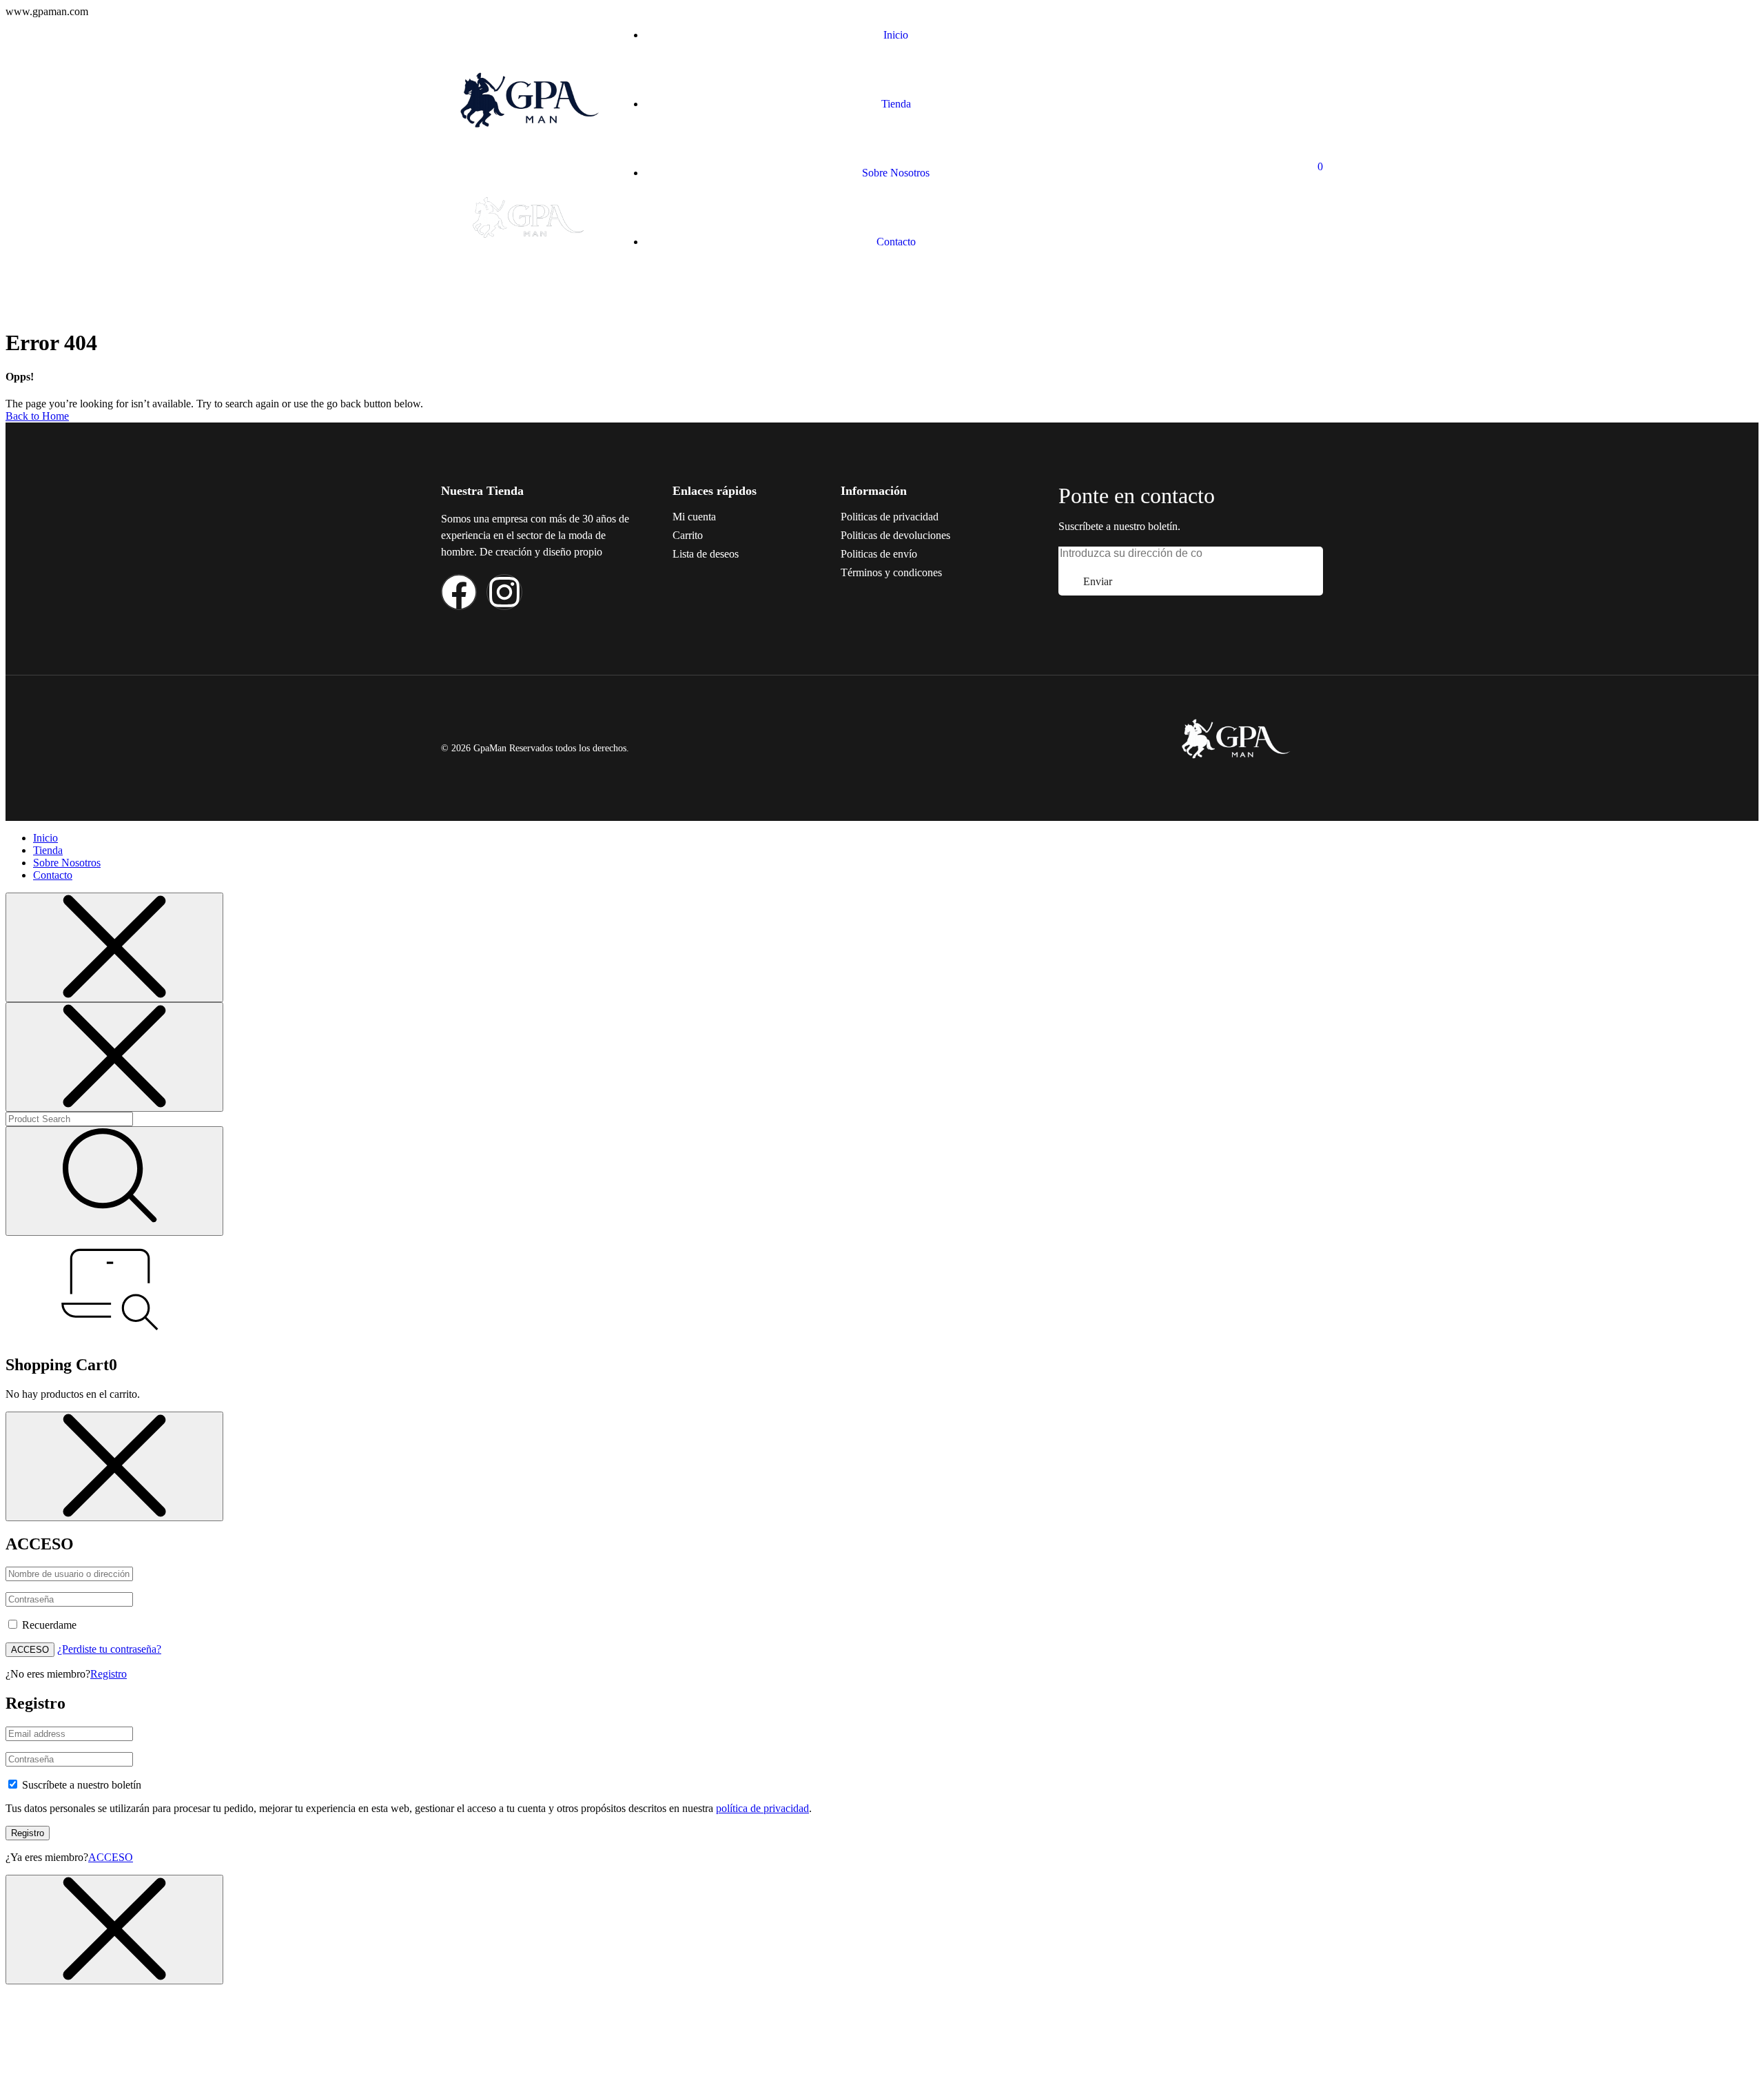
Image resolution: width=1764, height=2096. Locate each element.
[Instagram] (504, 592)
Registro (109, 1674)
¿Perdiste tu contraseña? (109, 1649)
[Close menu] (114, 947)
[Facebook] (459, 592)
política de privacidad (762, 1808)
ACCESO (30, 1650)
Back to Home (37, 416)
